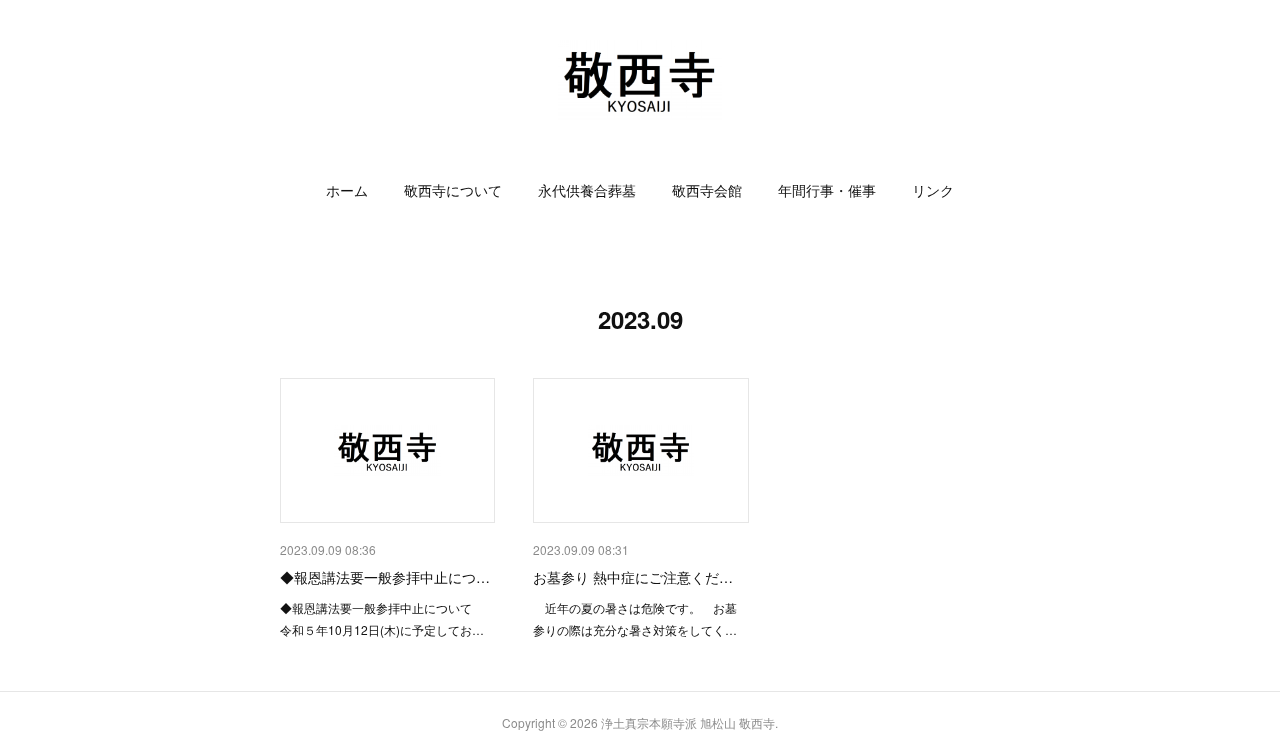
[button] (347, 190)
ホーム (347, 190)
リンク (933, 190)
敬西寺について (453, 190)
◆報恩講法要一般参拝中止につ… (385, 577)
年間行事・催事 (827, 190)
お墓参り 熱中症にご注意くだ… (633, 577)
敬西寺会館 (707, 190)
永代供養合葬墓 (587, 190)
